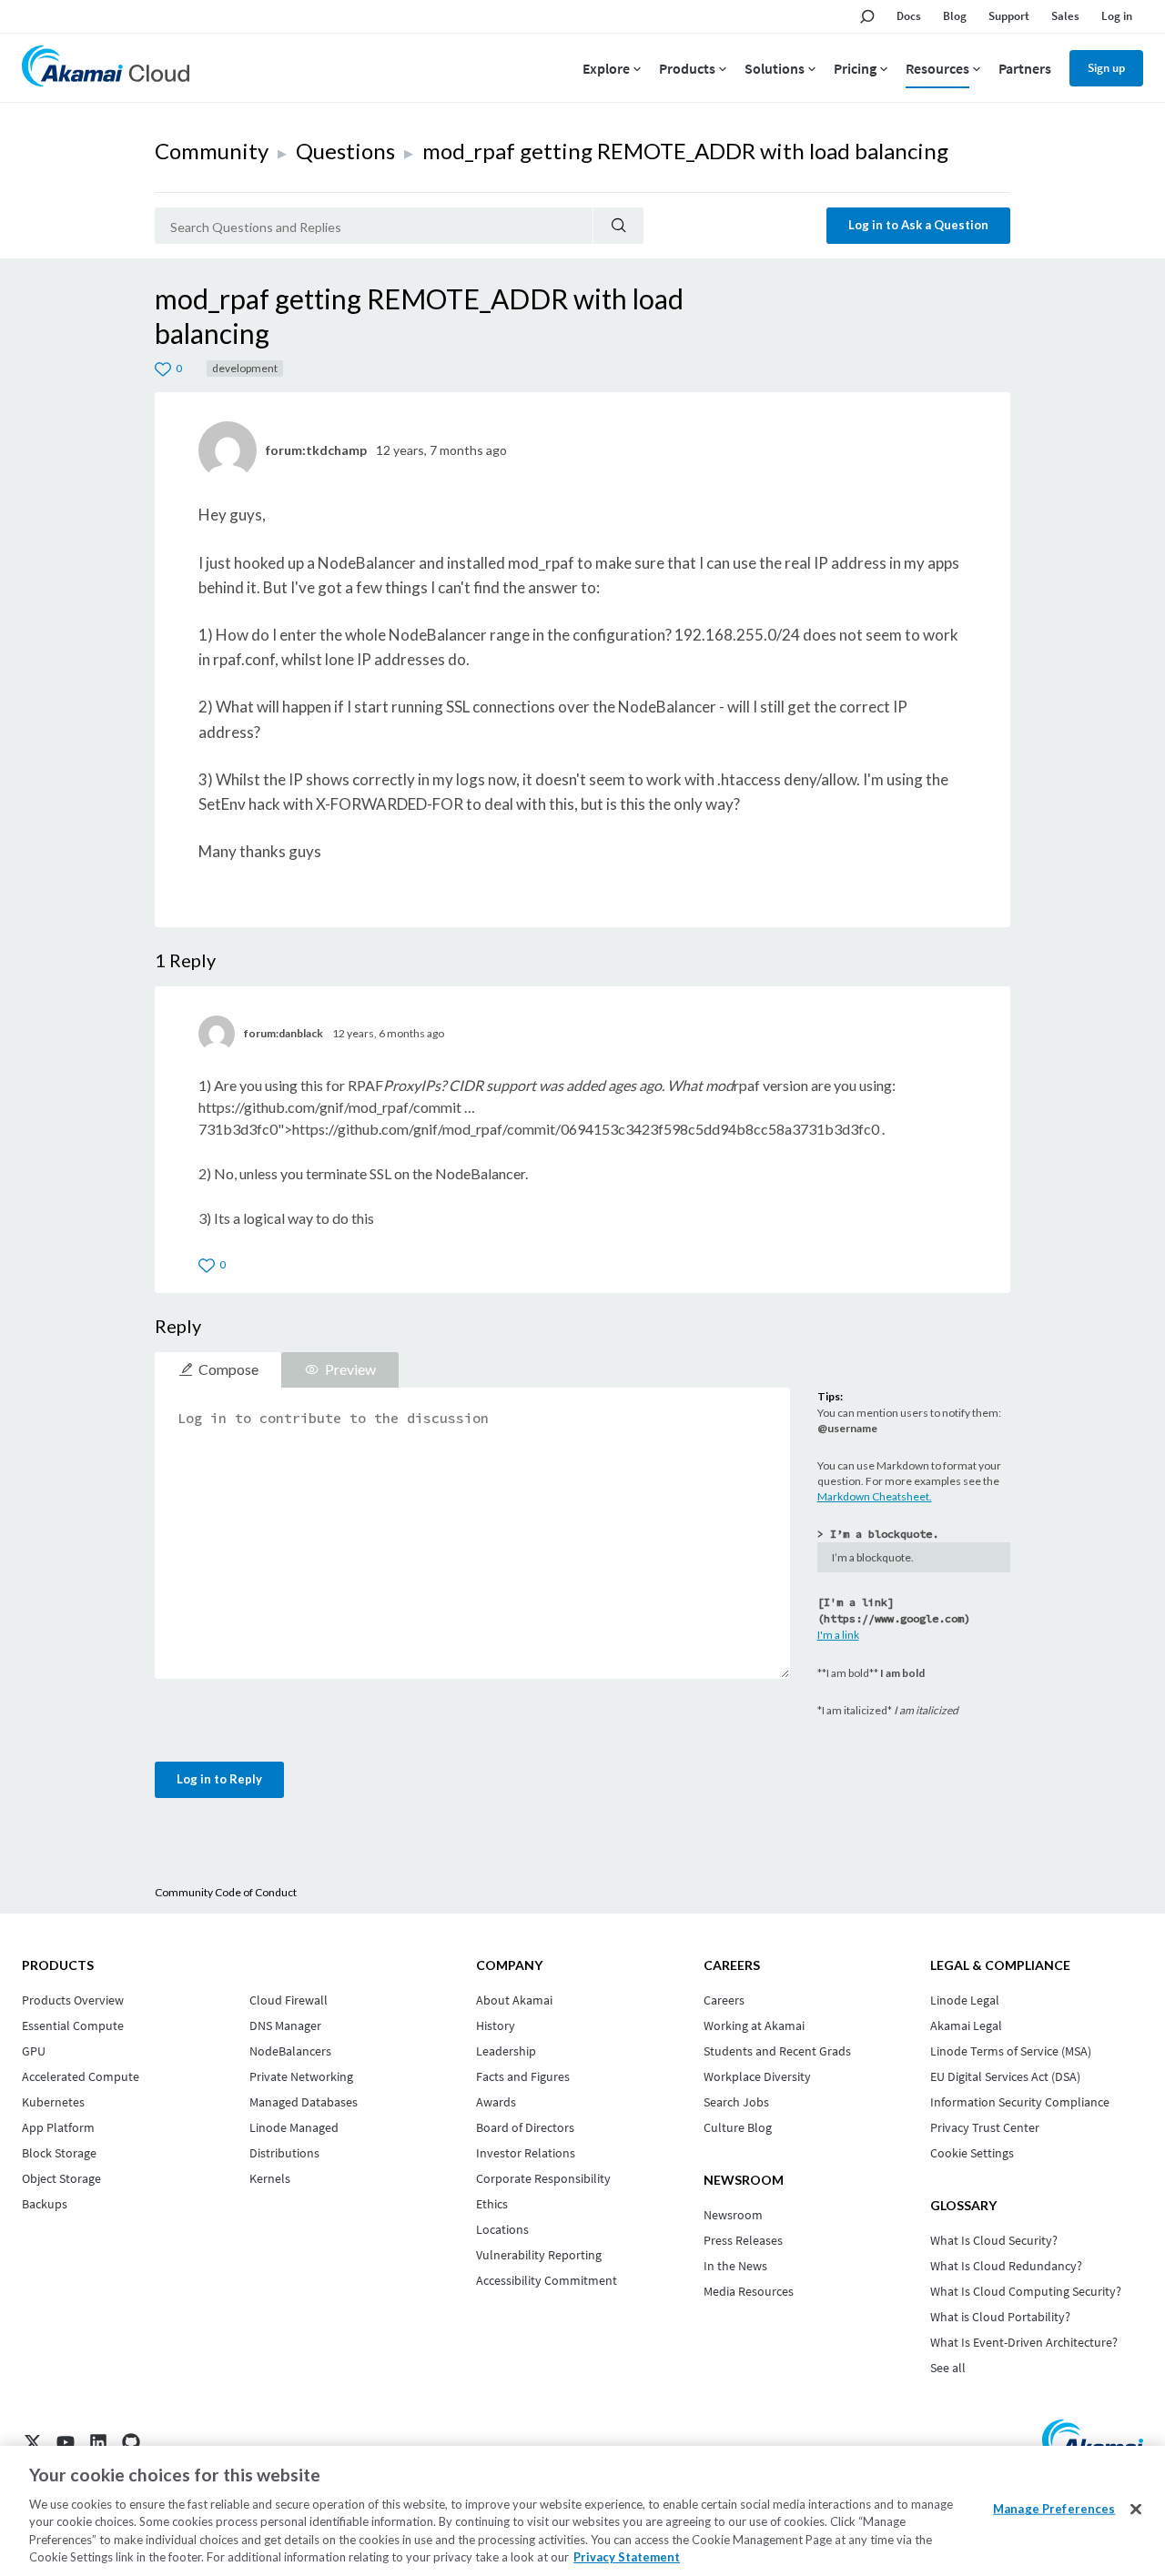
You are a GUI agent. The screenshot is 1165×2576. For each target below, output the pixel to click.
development (245, 368)
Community (212, 151)
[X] (33, 2442)
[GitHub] (131, 2442)
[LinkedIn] (98, 2442)
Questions (345, 151)
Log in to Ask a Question (918, 225)
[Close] (1136, 2510)
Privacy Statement (627, 2557)
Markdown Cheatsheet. (875, 1496)
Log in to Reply (219, 1779)
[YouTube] (66, 2442)
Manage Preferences (1054, 2509)
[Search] (618, 226)
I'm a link (838, 1635)
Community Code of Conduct (226, 1892)
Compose (228, 1369)
